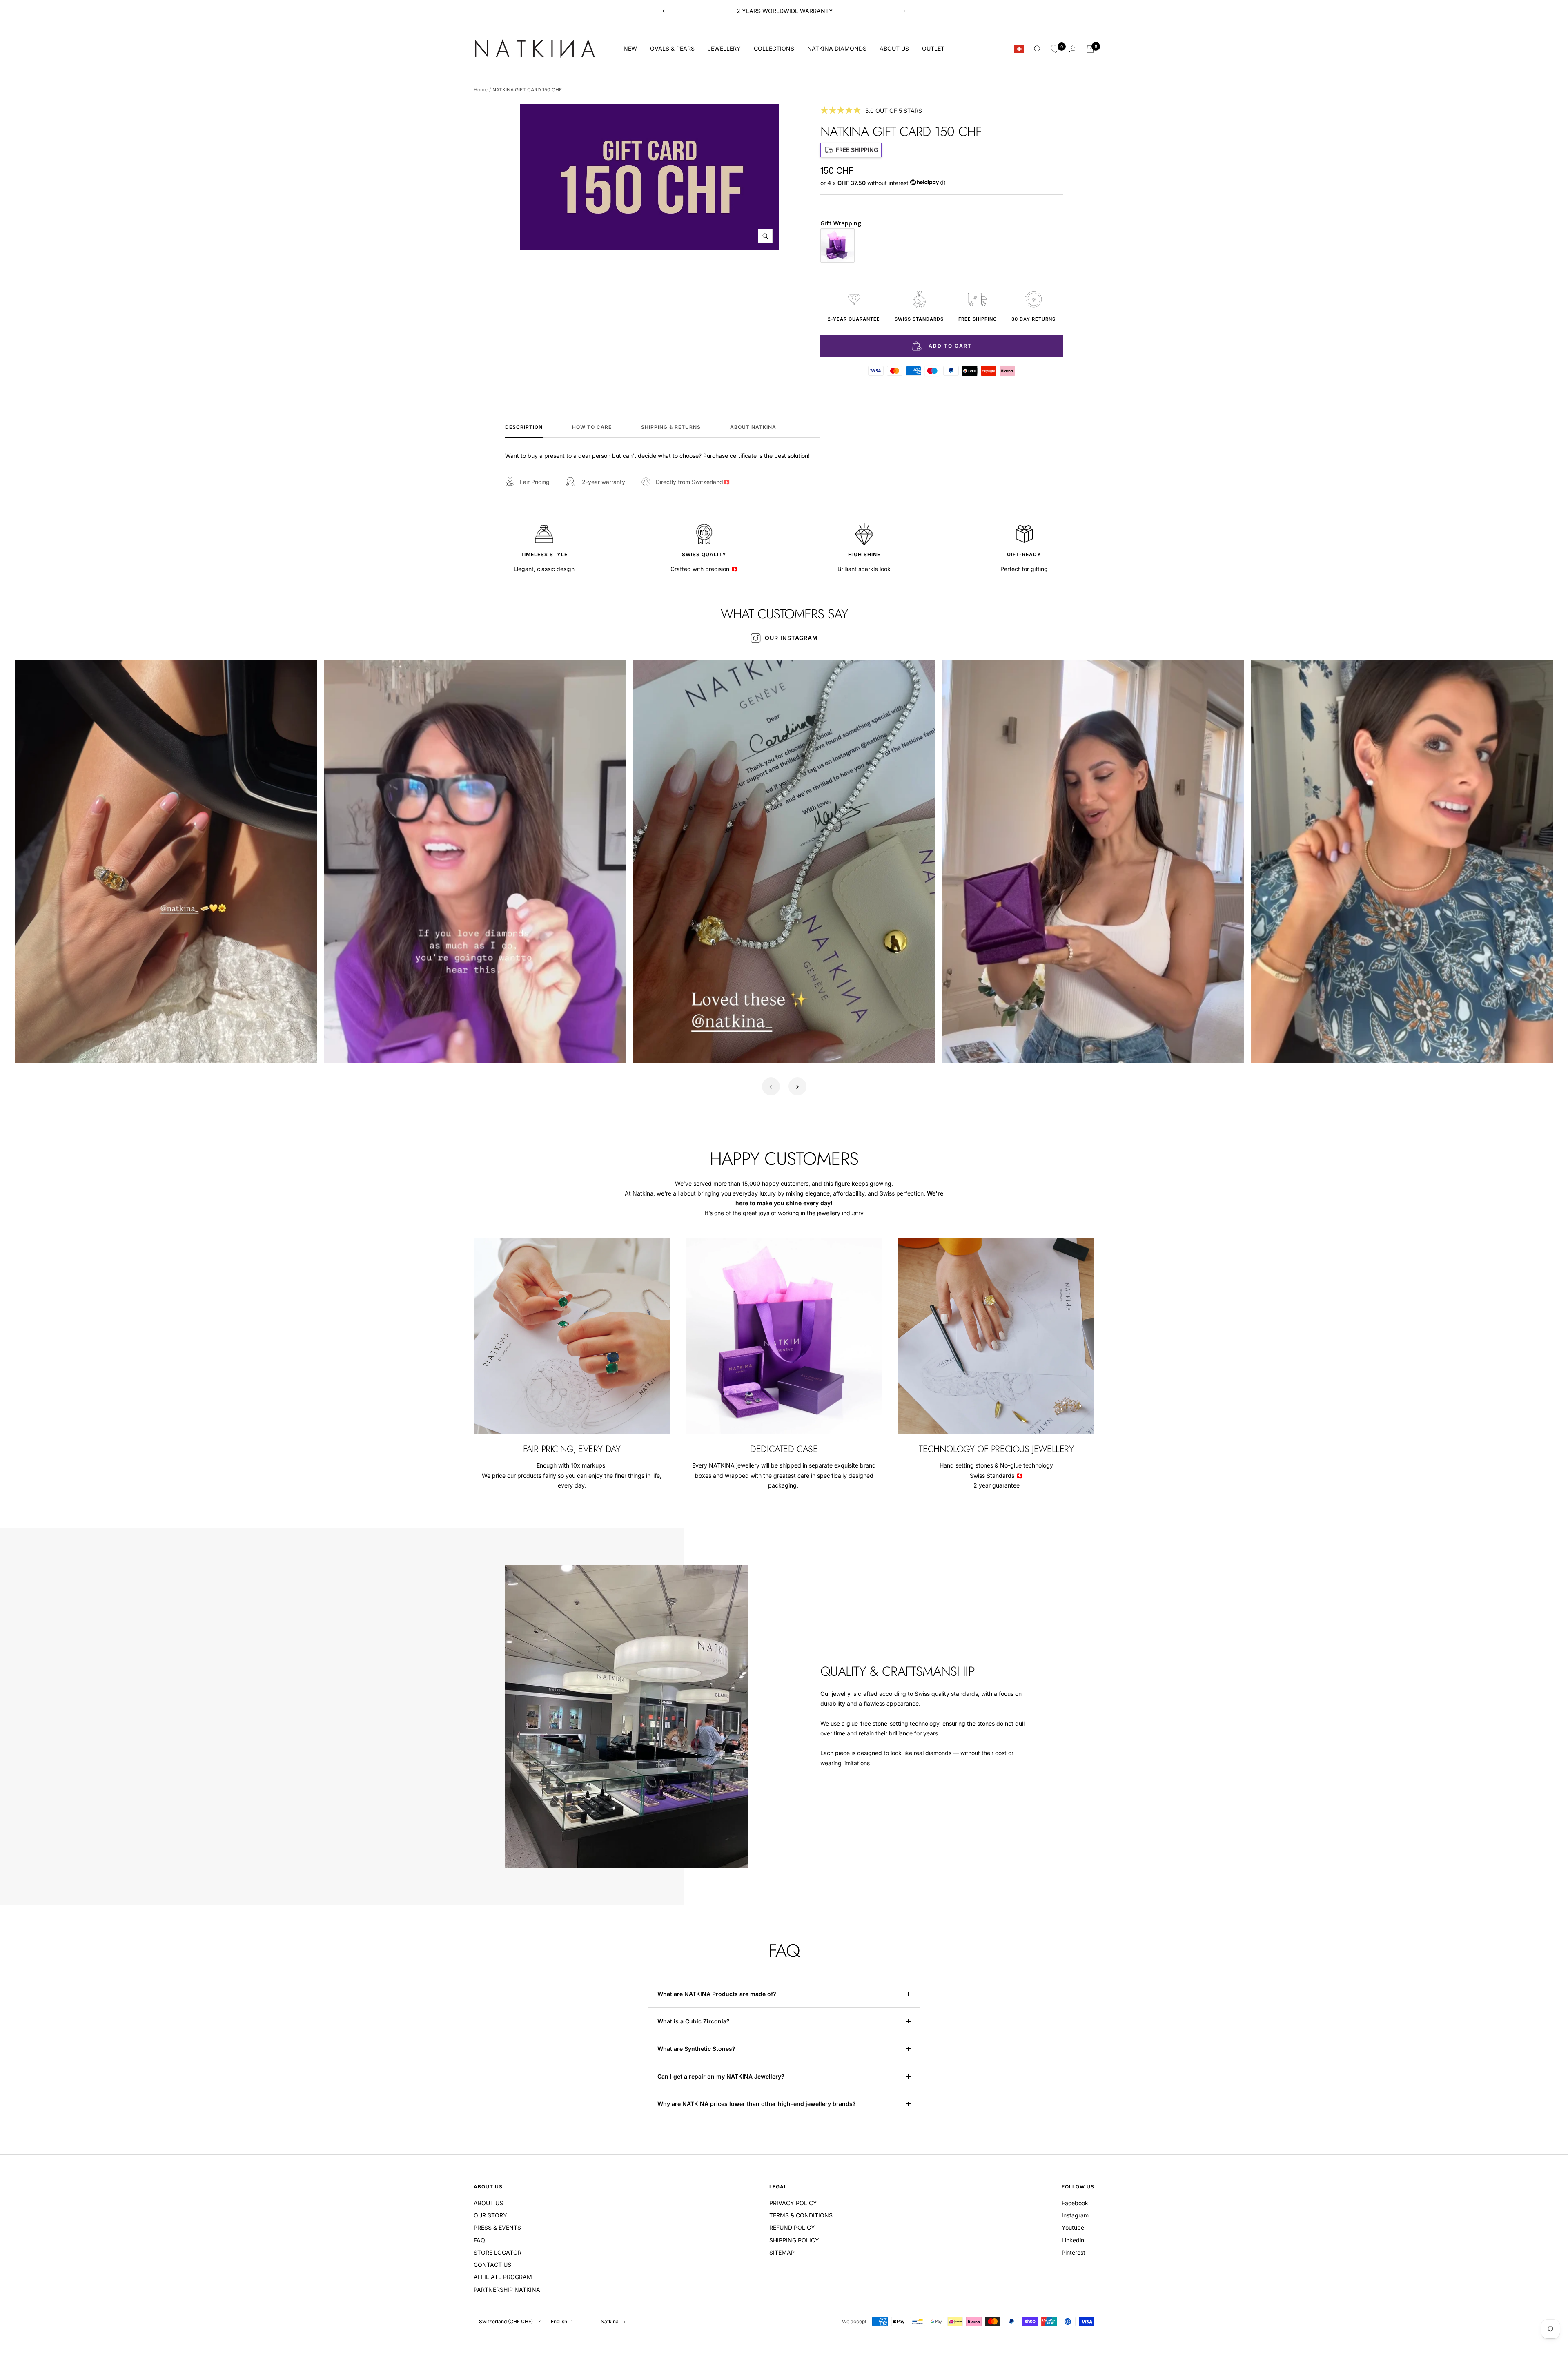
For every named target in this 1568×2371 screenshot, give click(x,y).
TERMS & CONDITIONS (801, 2215)
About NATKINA (753, 427)
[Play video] (30, 1048)
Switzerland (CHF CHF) (506, 2321)
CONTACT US (492, 2265)
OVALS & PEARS (672, 48)
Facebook (1075, 2203)
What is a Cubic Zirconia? (694, 2021)
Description (524, 427)
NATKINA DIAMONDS (837, 48)
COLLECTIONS (774, 48)
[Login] (1073, 49)
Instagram (1075, 2215)
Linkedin (1073, 2240)
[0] (1055, 49)
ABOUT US (894, 48)
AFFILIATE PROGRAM (503, 2277)
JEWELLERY (724, 48)
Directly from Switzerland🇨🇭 (693, 482)
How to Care (592, 427)
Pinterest (1074, 2252)
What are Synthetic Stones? (696, 2049)
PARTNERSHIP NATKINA (507, 2290)
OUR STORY (490, 2215)
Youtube (1073, 2227)
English (559, 2321)
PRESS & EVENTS (497, 2227)
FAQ (479, 2240)
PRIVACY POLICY (793, 2203)
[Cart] (1090, 49)
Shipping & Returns (671, 427)
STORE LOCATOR (498, 2252)
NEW (630, 48)
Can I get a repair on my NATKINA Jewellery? (722, 2076)
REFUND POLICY (792, 2227)
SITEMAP (782, 2252)
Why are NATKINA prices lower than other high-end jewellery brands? (757, 2104)
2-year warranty (603, 482)
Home (481, 90)
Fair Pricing (535, 482)
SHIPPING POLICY (794, 2240)
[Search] (1038, 49)
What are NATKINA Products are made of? (717, 1994)
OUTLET (933, 48)
